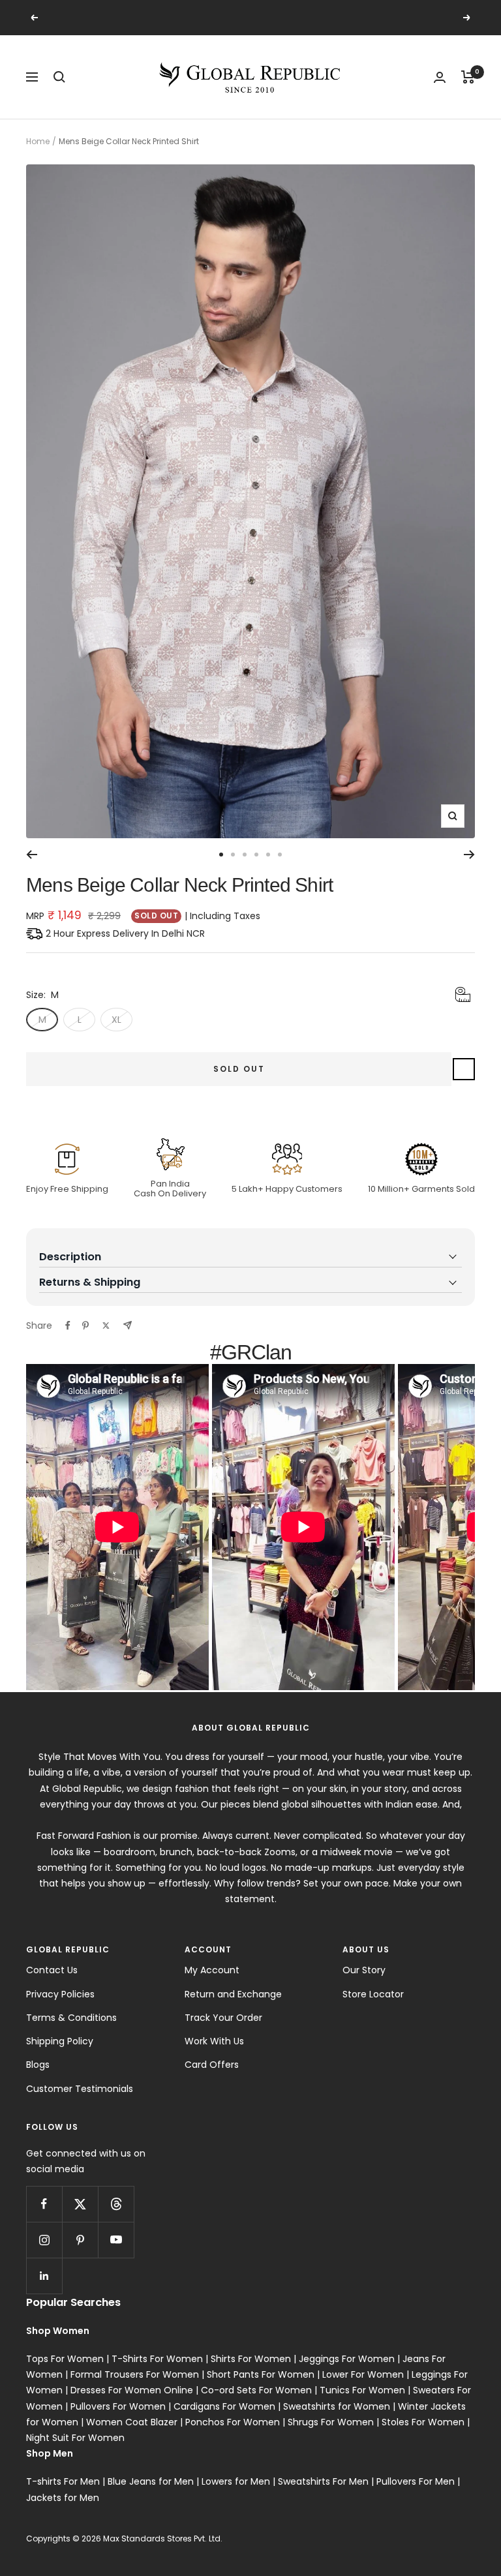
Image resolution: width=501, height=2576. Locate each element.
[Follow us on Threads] (116, 2204)
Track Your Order (223, 2018)
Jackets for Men (63, 2498)
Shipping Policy (60, 2041)
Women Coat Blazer (132, 2422)
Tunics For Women (362, 2390)
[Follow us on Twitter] (80, 2204)
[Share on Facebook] (68, 1326)
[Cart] (468, 77)
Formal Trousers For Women (135, 2374)
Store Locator (373, 1994)
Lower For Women (363, 2374)
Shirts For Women (251, 2359)
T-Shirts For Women (157, 2359)
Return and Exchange (233, 1994)
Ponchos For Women (233, 2422)
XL (116, 1020)
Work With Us (214, 2041)
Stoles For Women (423, 2422)
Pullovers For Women (118, 2406)
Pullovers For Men (416, 2481)
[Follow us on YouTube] (116, 2240)
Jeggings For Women (347, 2359)
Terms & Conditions (71, 2018)
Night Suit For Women (75, 2438)
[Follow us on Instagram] (44, 2240)
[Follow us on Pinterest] (80, 2240)
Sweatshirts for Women (337, 2406)
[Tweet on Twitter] (106, 1326)
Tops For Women (65, 2359)
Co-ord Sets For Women (256, 2390)
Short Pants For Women (261, 2374)
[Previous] (32, 855)
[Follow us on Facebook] (44, 2204)
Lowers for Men (236, 2481)
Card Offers (212, 2065)
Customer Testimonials (80, 2089)
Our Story (364, 1970)
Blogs (38, 2065)
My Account (212, 1970)
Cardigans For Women (224, 2406)
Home (38, 141)
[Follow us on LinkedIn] (44, 2276)
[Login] (440, 77)
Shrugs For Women (331, 2422)
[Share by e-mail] (128, 1325)
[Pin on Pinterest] (85, 1326)
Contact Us (52, 1970)
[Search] (59, 77)
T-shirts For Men (63, 2481)
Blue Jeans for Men (151, 2481)
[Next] (469, 855)
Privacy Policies (60, 1994)
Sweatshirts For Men (323, 2481)
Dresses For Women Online (132, 2390)
